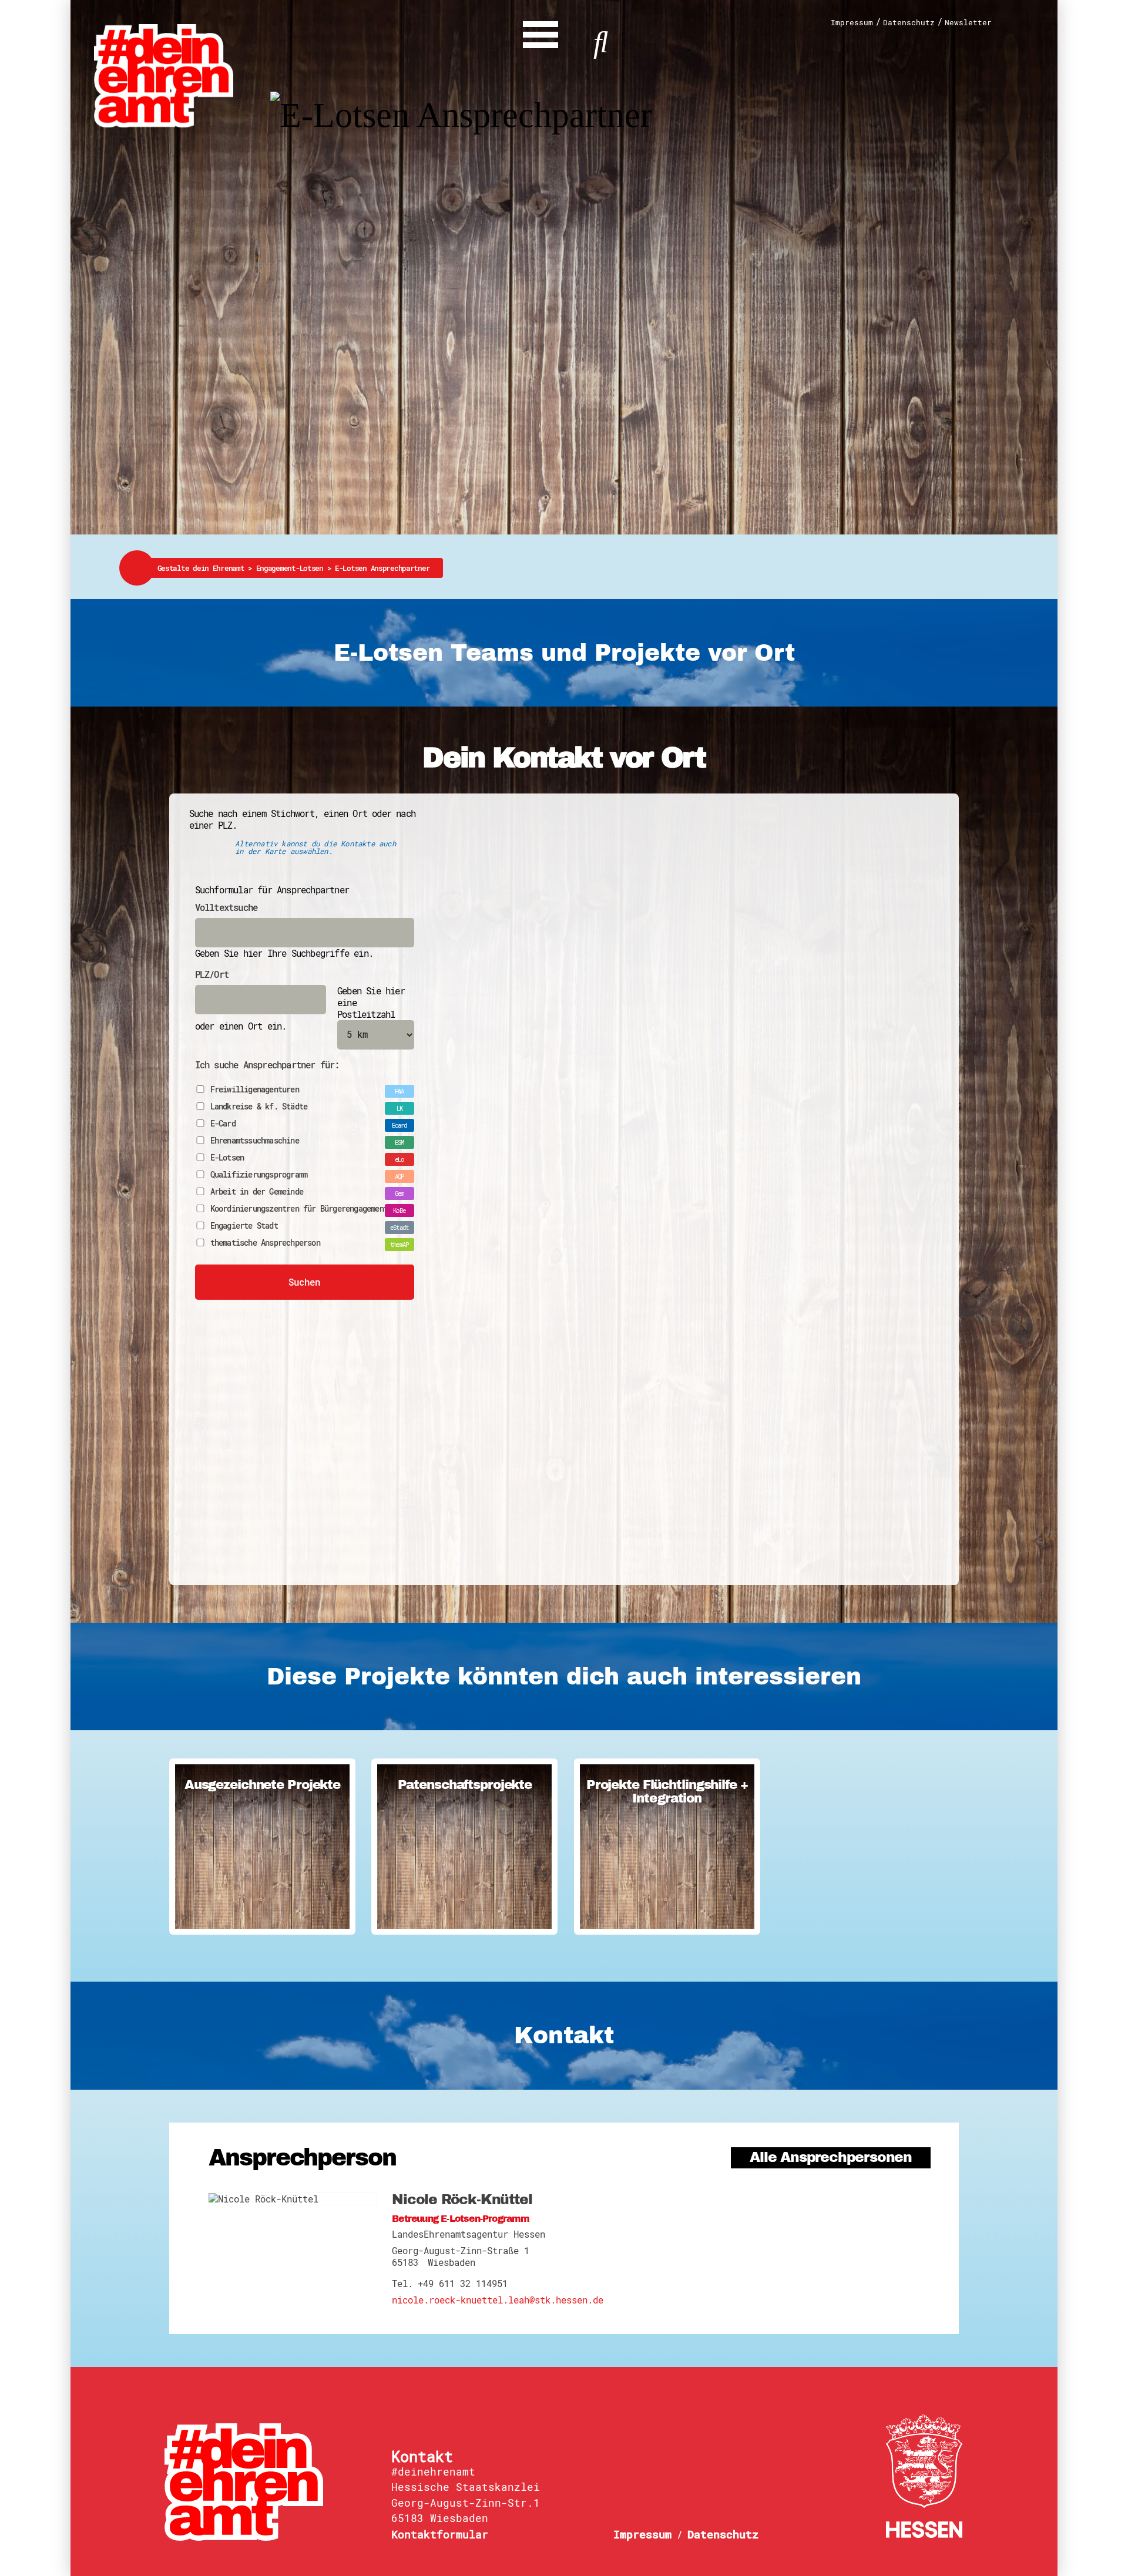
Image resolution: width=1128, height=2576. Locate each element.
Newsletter (968, 23)
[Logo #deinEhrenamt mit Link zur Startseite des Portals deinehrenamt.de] (164, 75)
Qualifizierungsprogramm (259, 1175)
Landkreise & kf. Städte (259, 1107)
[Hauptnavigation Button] (540, 32)
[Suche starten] (601, 40)
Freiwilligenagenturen (255, 1090)
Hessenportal (924, 2476)
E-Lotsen (227, 1158)
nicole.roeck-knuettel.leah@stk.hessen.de (498, 2300)
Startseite (268, 2482)
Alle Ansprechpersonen (831, 2158)
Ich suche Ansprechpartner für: (267, 1065)
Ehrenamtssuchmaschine (255, 1141)
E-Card (223, 1124)
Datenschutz (909, 23)
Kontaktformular (440, 2534)
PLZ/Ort (212, 974)
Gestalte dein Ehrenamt (207, 568)
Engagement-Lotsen (296, 568)
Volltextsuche (226, 907)
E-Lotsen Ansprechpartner (382, 568)
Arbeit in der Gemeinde (257, 1192)
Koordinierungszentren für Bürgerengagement (299, 1209)
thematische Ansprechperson (265, 1243)
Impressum (852, 23)
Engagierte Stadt (244, 1226)
